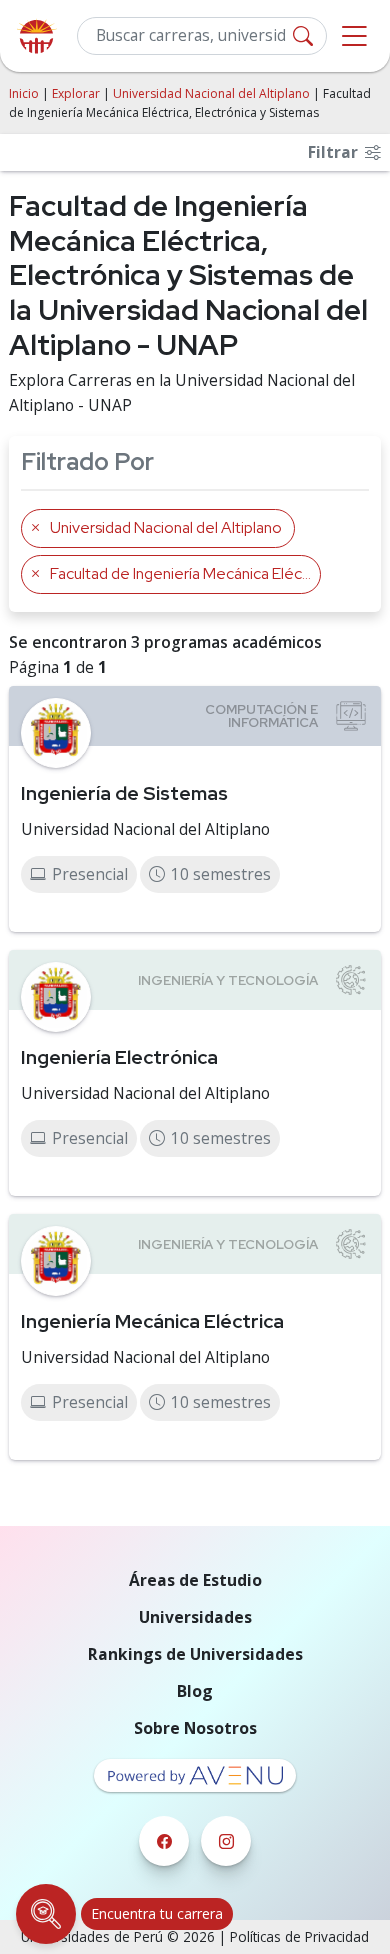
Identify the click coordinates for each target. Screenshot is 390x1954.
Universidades (195, 1617)
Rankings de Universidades (195, 1654)
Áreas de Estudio (195, 1580)
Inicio (24, 93)
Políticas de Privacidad (299, 1936)
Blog (195, 1691)
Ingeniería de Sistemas (124, 793)
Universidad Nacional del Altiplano (211, 93)
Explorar (76, 93)
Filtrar (335, 152)
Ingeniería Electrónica (119, 1057)
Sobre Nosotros (195, 1728)
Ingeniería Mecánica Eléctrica (152, 1321)
